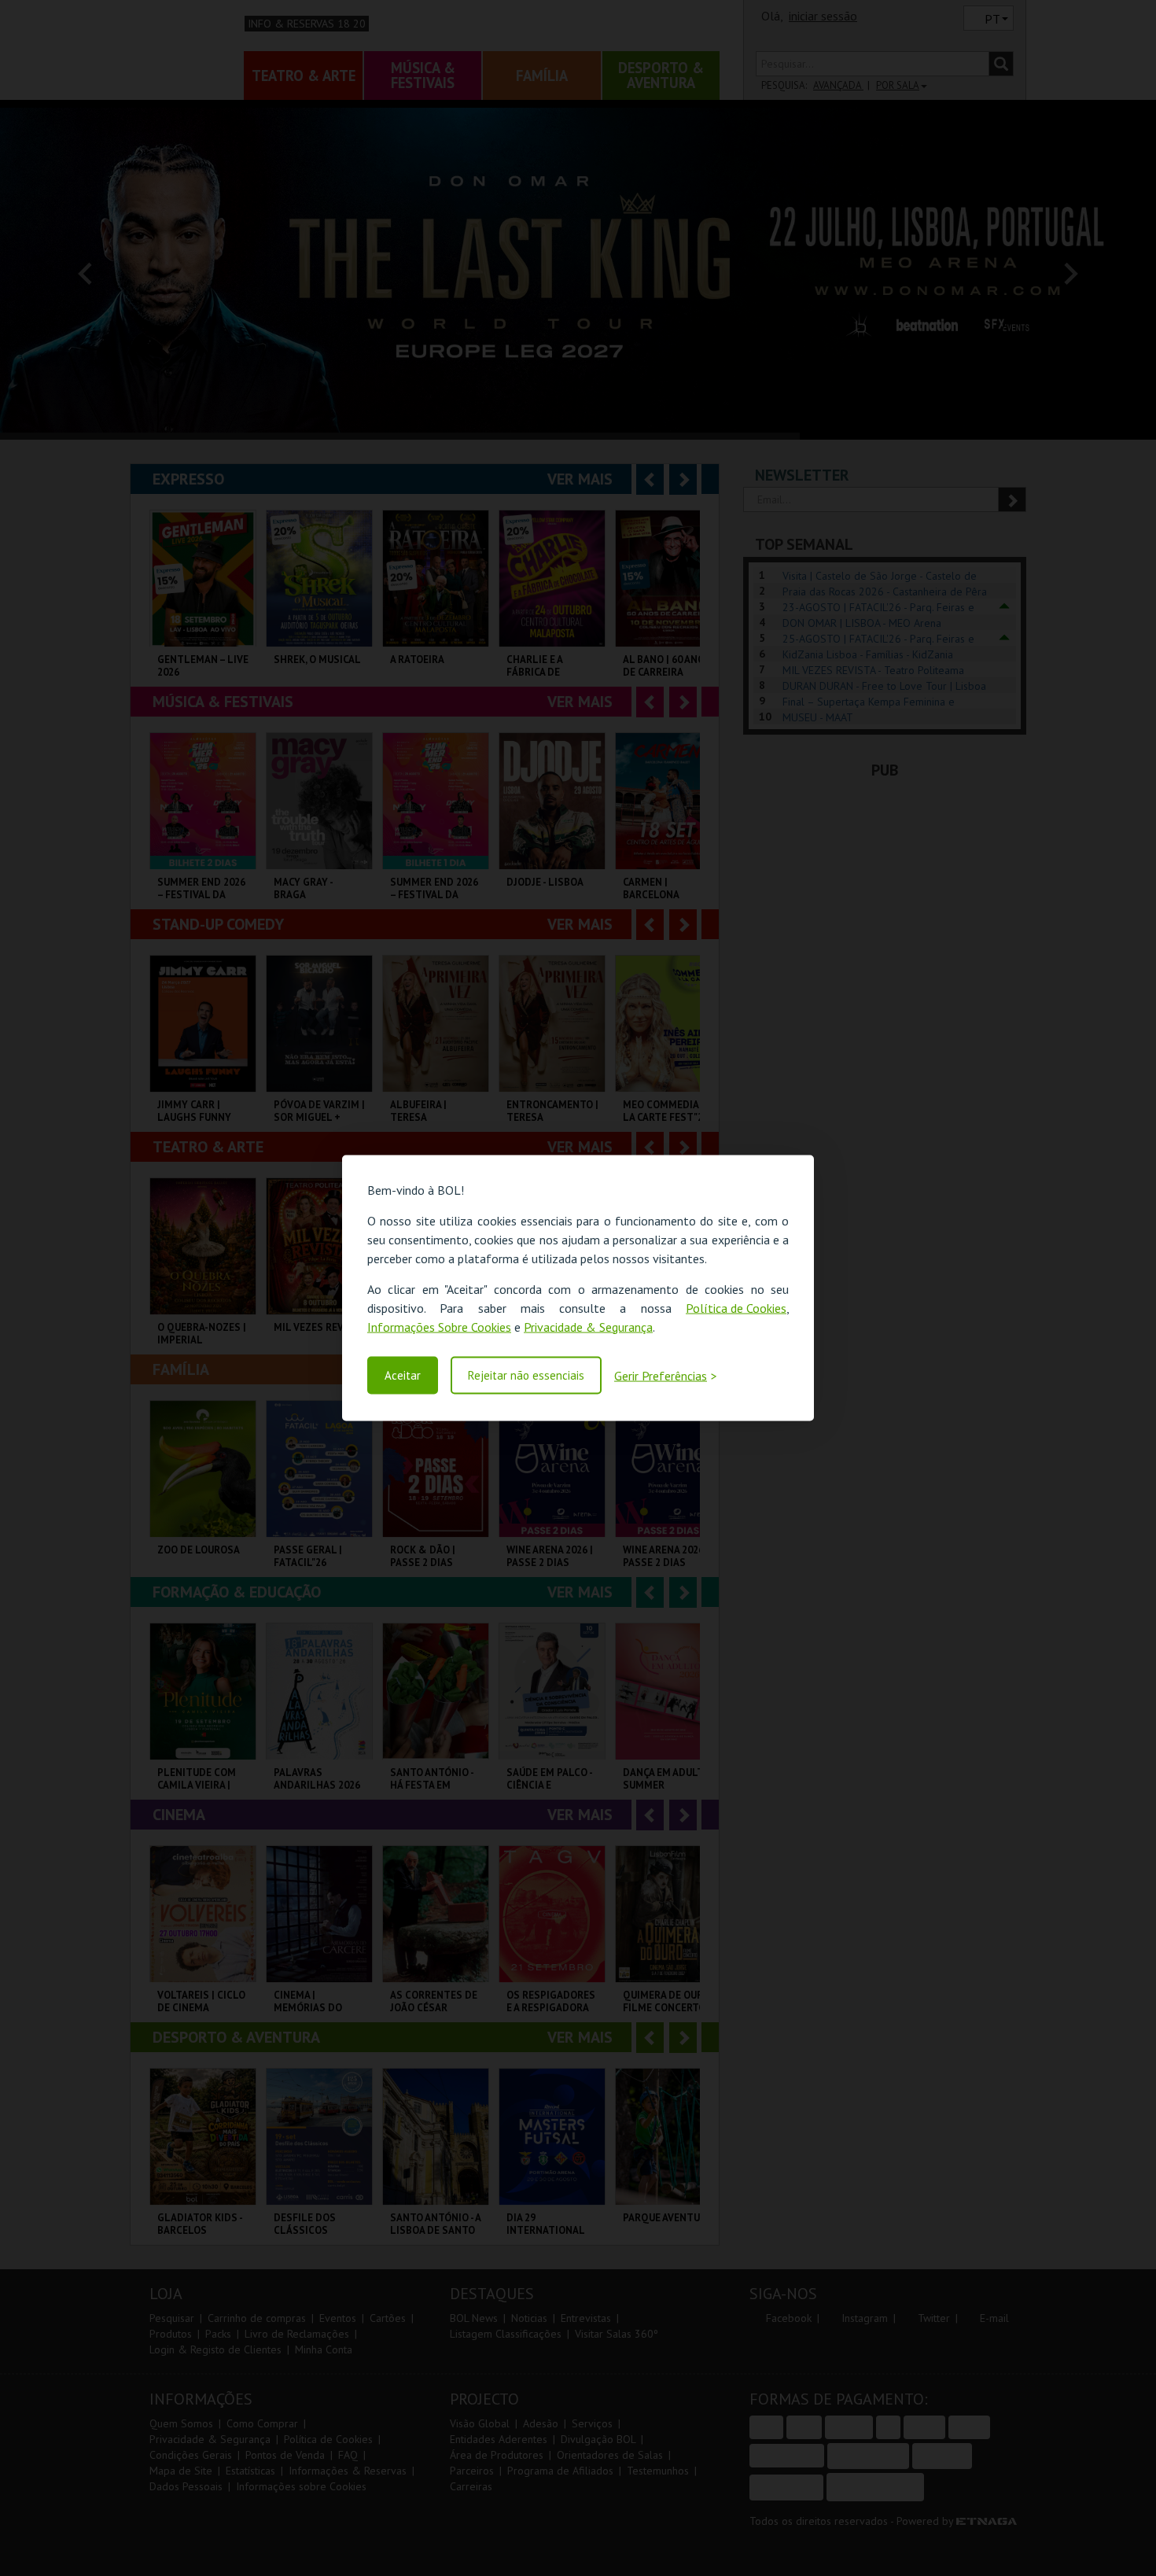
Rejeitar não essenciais (526, 1375)
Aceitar (403, 1375)
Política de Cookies (736, 1307)
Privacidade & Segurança (588, 1326)
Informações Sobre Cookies (439, 1326)
